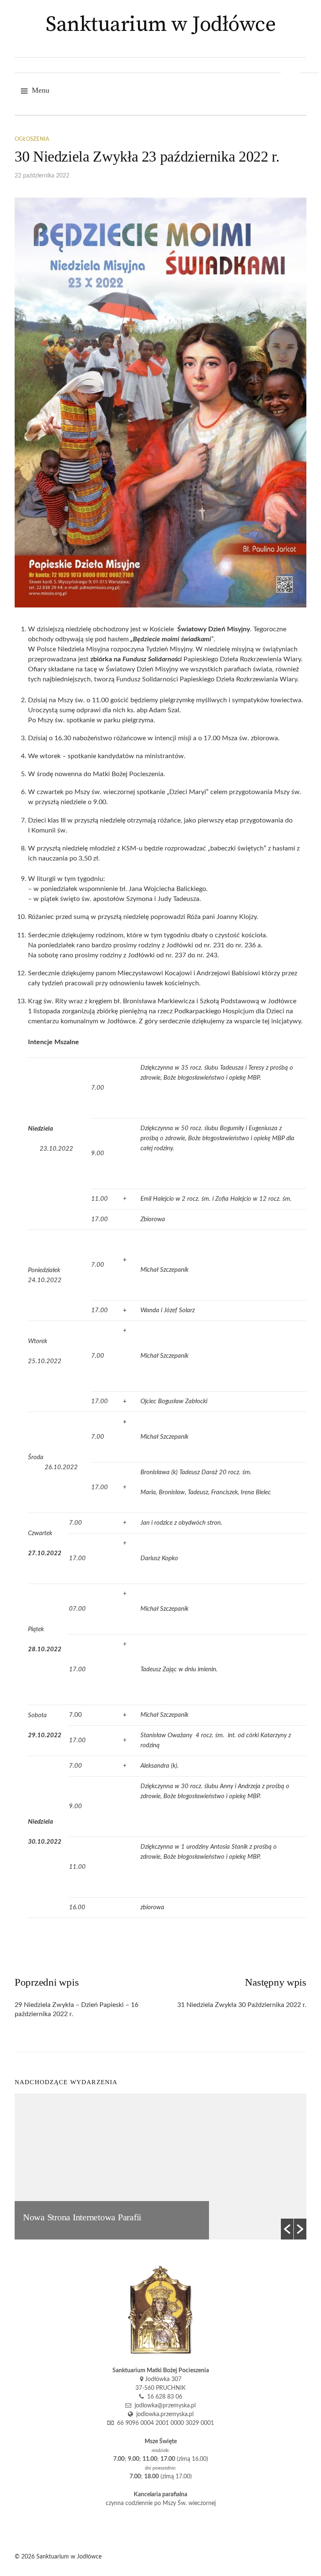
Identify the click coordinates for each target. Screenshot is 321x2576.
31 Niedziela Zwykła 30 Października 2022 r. (242, 2005)
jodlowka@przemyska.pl (163, 2406)
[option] (160, 2166)
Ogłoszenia (32, 139)
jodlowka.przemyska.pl (163, 2414)
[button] (287, 2229)
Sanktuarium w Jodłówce (160, 25)
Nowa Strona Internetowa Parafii (82, 2217)
